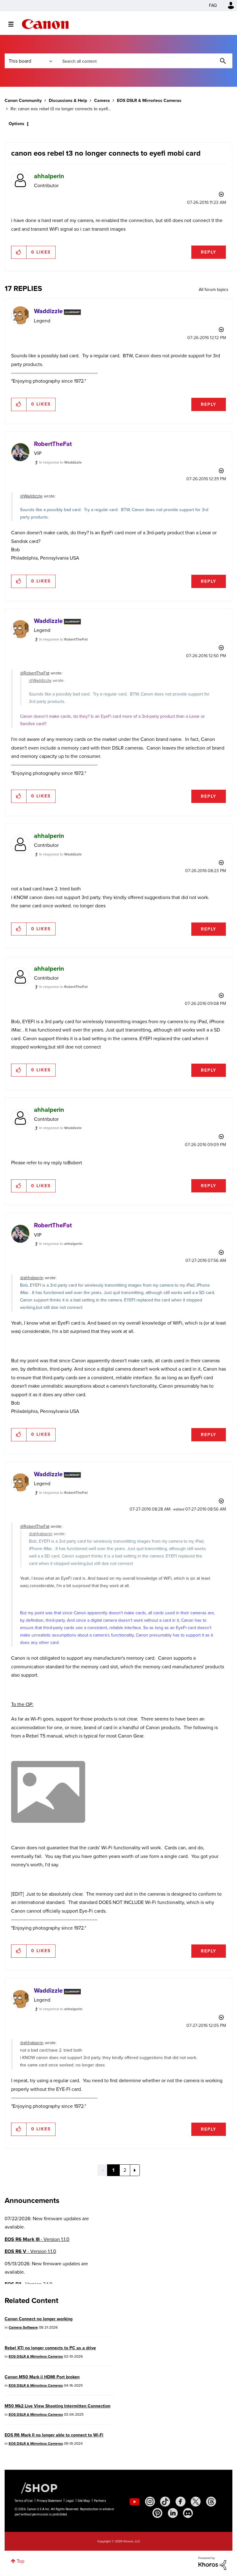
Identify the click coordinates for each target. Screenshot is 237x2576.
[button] (204, 1238)
